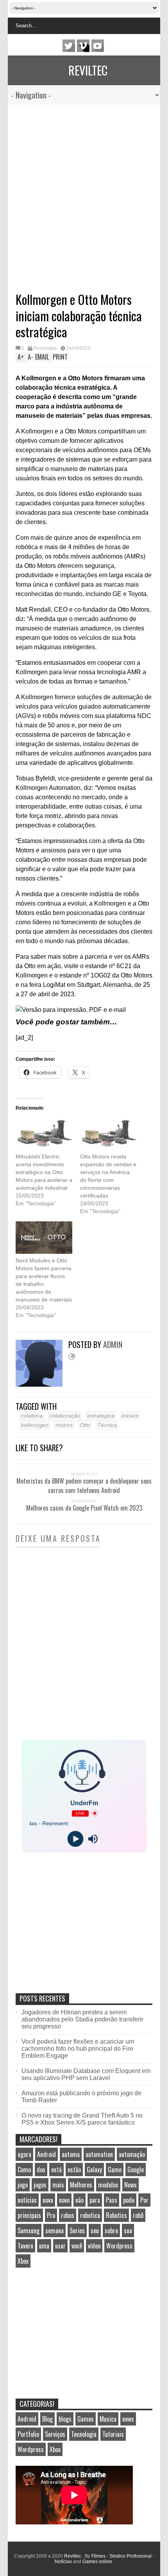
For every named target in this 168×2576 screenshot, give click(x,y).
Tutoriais (113, 2434)
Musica (108, 2419)
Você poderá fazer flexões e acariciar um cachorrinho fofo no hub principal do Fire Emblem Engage (78, 2049)
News (130, 2185)
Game (115, 2170)
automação (132, 2154)
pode (129, 2200)
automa (71, 2154)
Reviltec (88, 70)
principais (29, 2215)
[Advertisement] (76, 193)
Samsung (29, 2231)
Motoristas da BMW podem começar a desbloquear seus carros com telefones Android (84, 1486)
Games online (97, 2562)
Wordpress (119, 2246)
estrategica (101, 1416)
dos (41, 2170)
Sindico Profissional (130, 2556)
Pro (51, 2215)
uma (44, 2246)
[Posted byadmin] (42, 1385)
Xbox (23, 2261)
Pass (112, 2200)
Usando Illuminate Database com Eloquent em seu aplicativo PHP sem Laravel (86, 2074)
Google (136, 2170)
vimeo (83, 46)
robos (68, 2215)
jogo (23, 2185)
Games (86, 2419)
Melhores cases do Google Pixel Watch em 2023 (84, 1508)
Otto (85, 1425)
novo (64, 2200)
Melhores (81, 2185)
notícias (27, 2200)
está (56, 2170)
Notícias (63, 2562)
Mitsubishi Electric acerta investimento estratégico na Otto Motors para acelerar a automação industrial (44, 1172)
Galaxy (94, 2170)
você (77, 2246)
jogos (40, 2185)
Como (24, 2170)
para (95, 2200)
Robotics (116, 2215)
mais (58, 2185)
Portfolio (28, 2434)
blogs (65, 2419)
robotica (90, 2215)
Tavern (25, 2246)
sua (128, 2231)
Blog (47, 2419)
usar (60, 2246)
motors (64, 1425)
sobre (111, 2231)
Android (46, 2154)
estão (74, 2170)
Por (144, 2200)
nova (48, 2200)
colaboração (65, 1416)
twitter (69, 46)
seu (95, 2231)
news (128, 2419)
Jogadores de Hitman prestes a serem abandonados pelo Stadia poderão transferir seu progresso (82, 2019)
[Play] (75, 1839)
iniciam (130, 1416)
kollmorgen (35, 1425)
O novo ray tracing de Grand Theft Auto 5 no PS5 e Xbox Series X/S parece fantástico (82, 2119)
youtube (98, 46)
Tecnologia (45, 348)
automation (99, 2154)
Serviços (55, 2434)
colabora (32, 1416)
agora (24, 2154)
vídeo (94, 2246)
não (80, 2200)
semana (55, 2231)
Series (77, 2231)
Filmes (98, 2556)
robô (138, 2215)
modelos (108, 2185)
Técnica (107, 1425)
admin (113, 1344)
